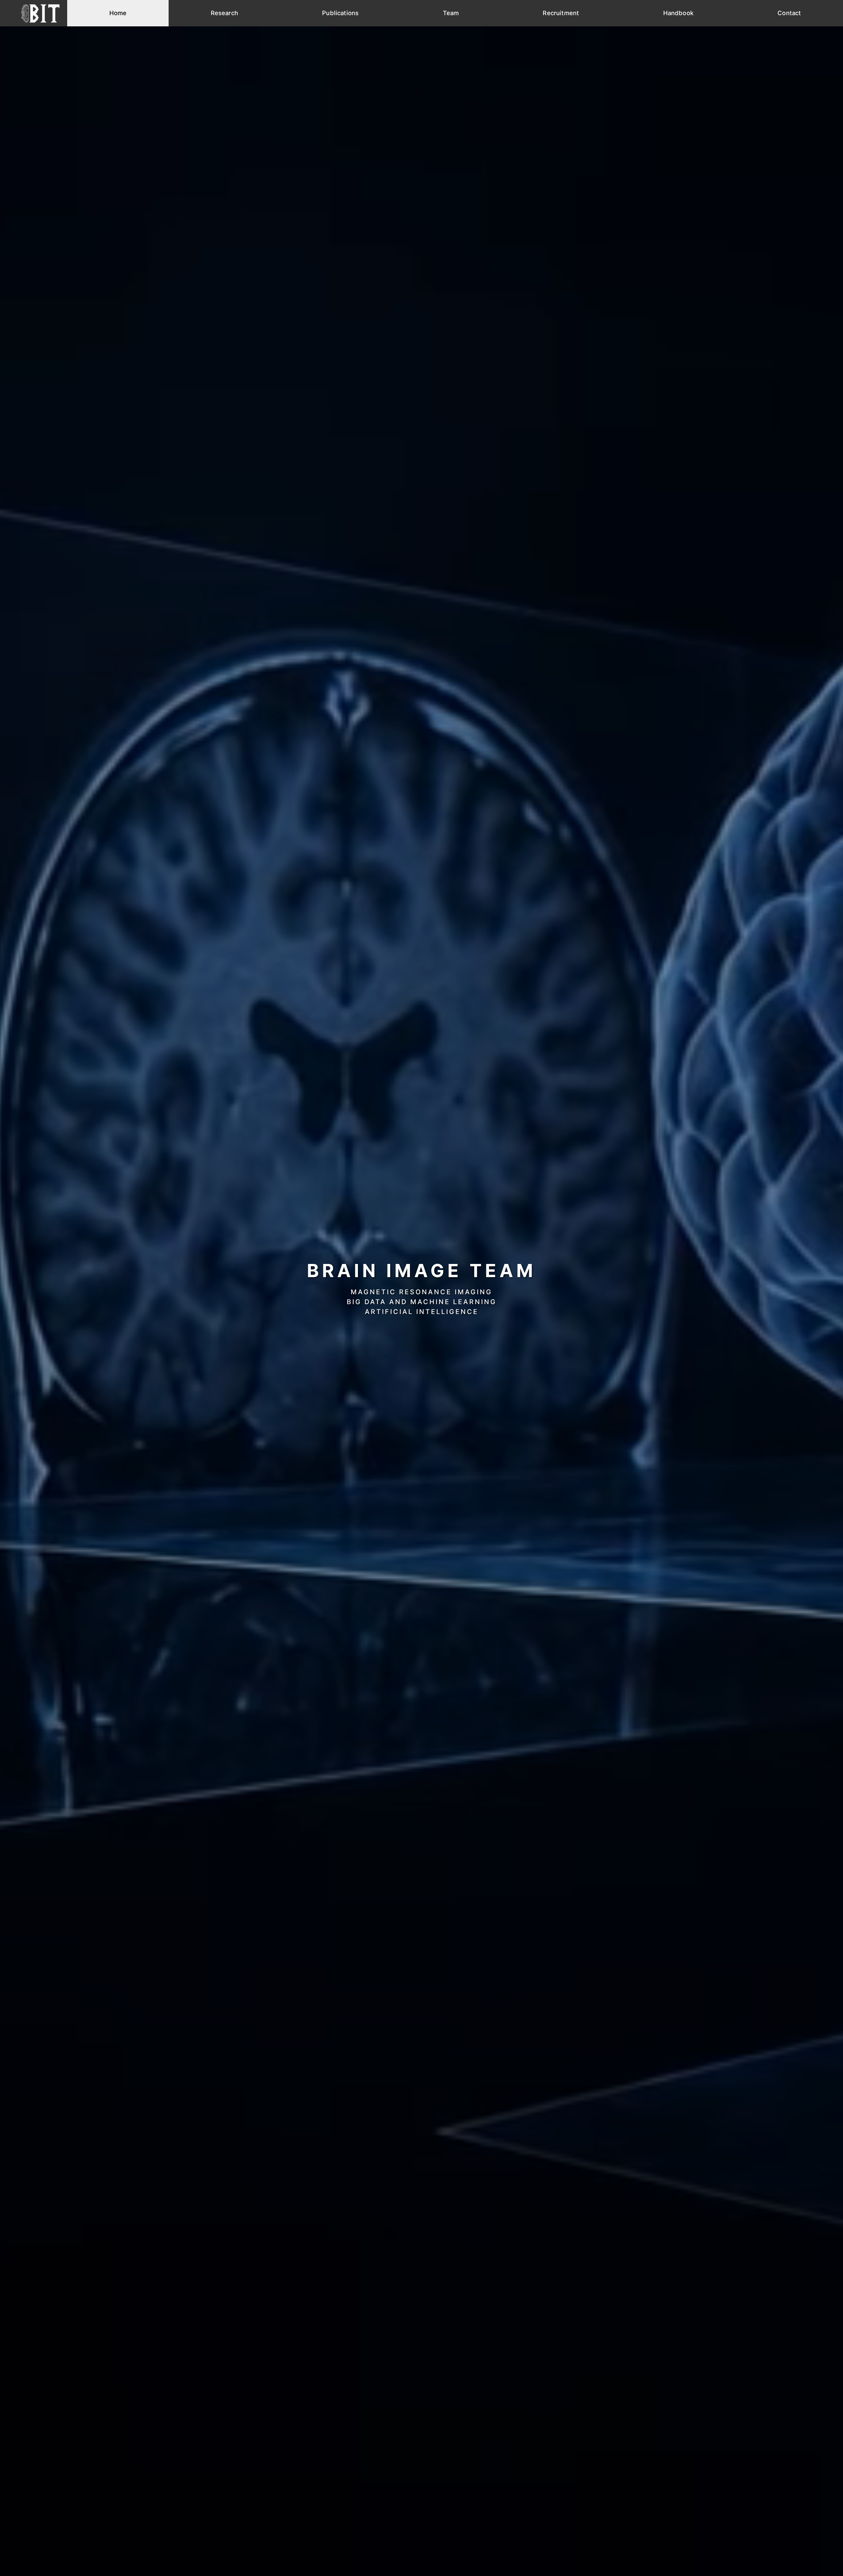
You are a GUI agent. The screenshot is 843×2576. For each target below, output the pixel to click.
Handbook (678, 13)
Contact (789, 13)
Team (451, 13)
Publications (340, 13)
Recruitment (561, 13)
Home (118, 13)
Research (224, 13)
